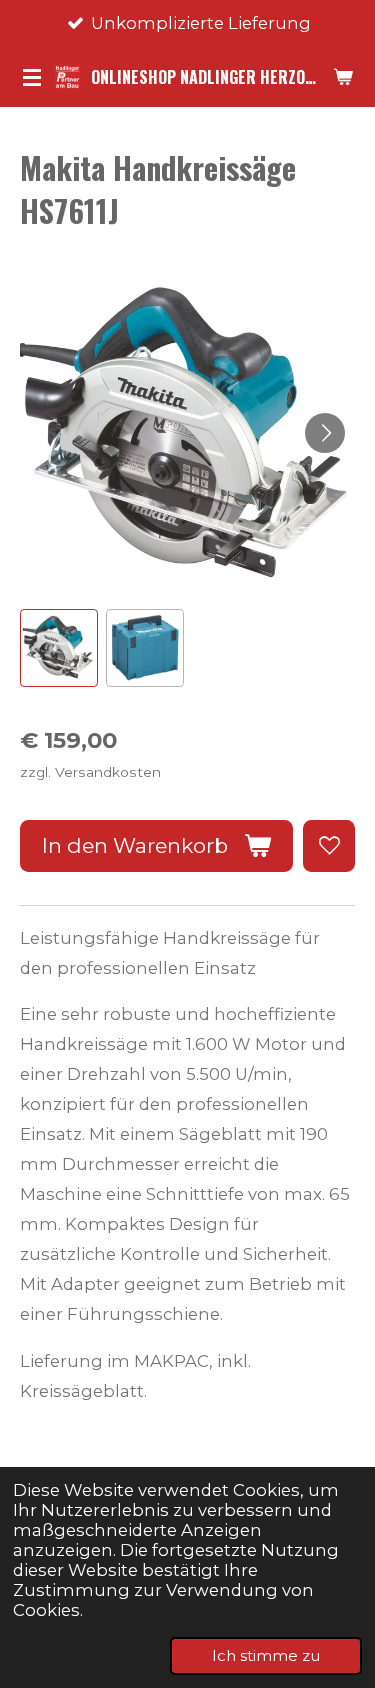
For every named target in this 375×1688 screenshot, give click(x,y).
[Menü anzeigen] (32, 77)
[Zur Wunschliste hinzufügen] (329, 846)
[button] (59, 648)
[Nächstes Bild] (325, 433)
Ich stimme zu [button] (266, 1655)
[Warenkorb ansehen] (343, 77)
